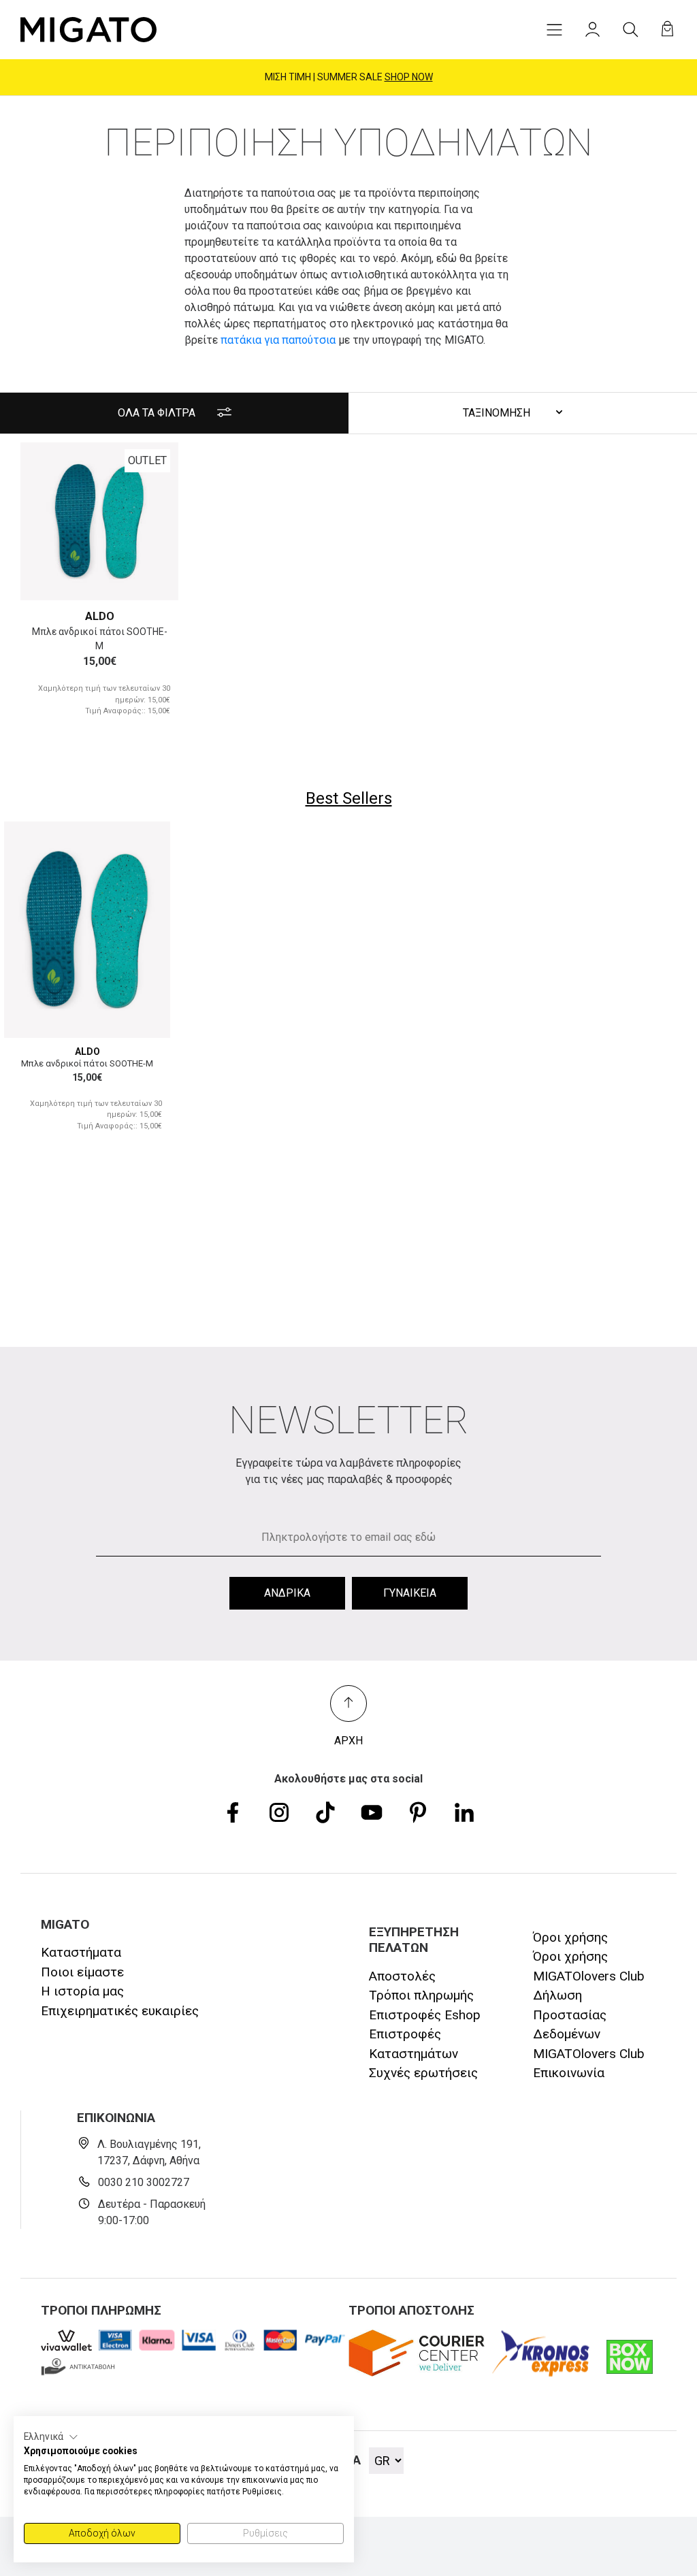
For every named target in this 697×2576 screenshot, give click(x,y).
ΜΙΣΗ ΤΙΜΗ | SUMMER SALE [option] (349, 77)
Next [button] (152, 522)
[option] (99, 521)
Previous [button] (47, 522)
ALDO (100, 616)
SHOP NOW (409, 77)
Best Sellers (349, 798)
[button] (51, 2437)
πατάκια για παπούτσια (278, 340)
